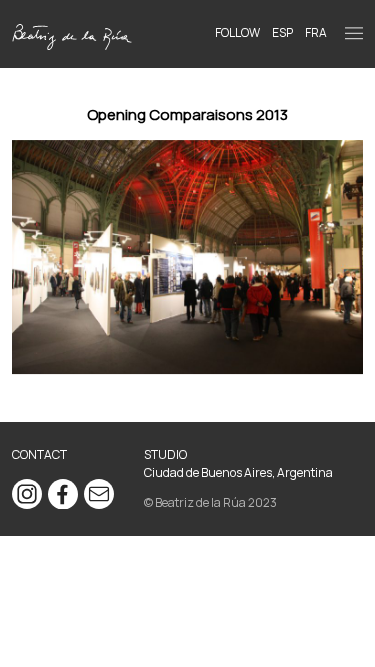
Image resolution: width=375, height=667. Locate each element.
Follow (237, 32)
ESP (282, 32)
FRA (316, 32)
